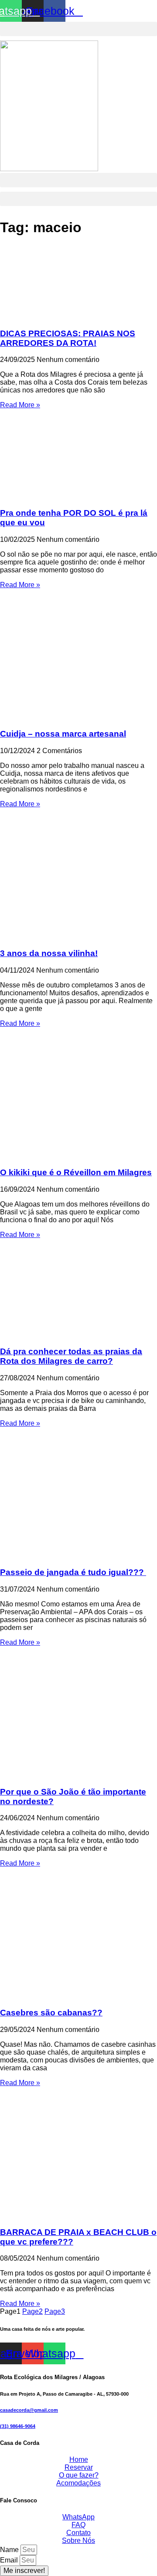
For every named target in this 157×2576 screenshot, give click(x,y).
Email (10, 2560)
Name (10, 2550)
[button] (78, 29)
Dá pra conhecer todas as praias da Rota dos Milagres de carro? (71, 1356)
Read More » (20, 405)
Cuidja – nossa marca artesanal (63, 734)
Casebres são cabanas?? (51, 2013)
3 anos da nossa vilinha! (49, 953)
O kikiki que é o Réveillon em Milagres (76, 1172)
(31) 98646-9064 (18, 2426)
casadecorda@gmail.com (29, 2410)
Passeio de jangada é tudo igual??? (73, 1572)
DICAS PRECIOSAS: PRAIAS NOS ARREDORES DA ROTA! (68, 338)
